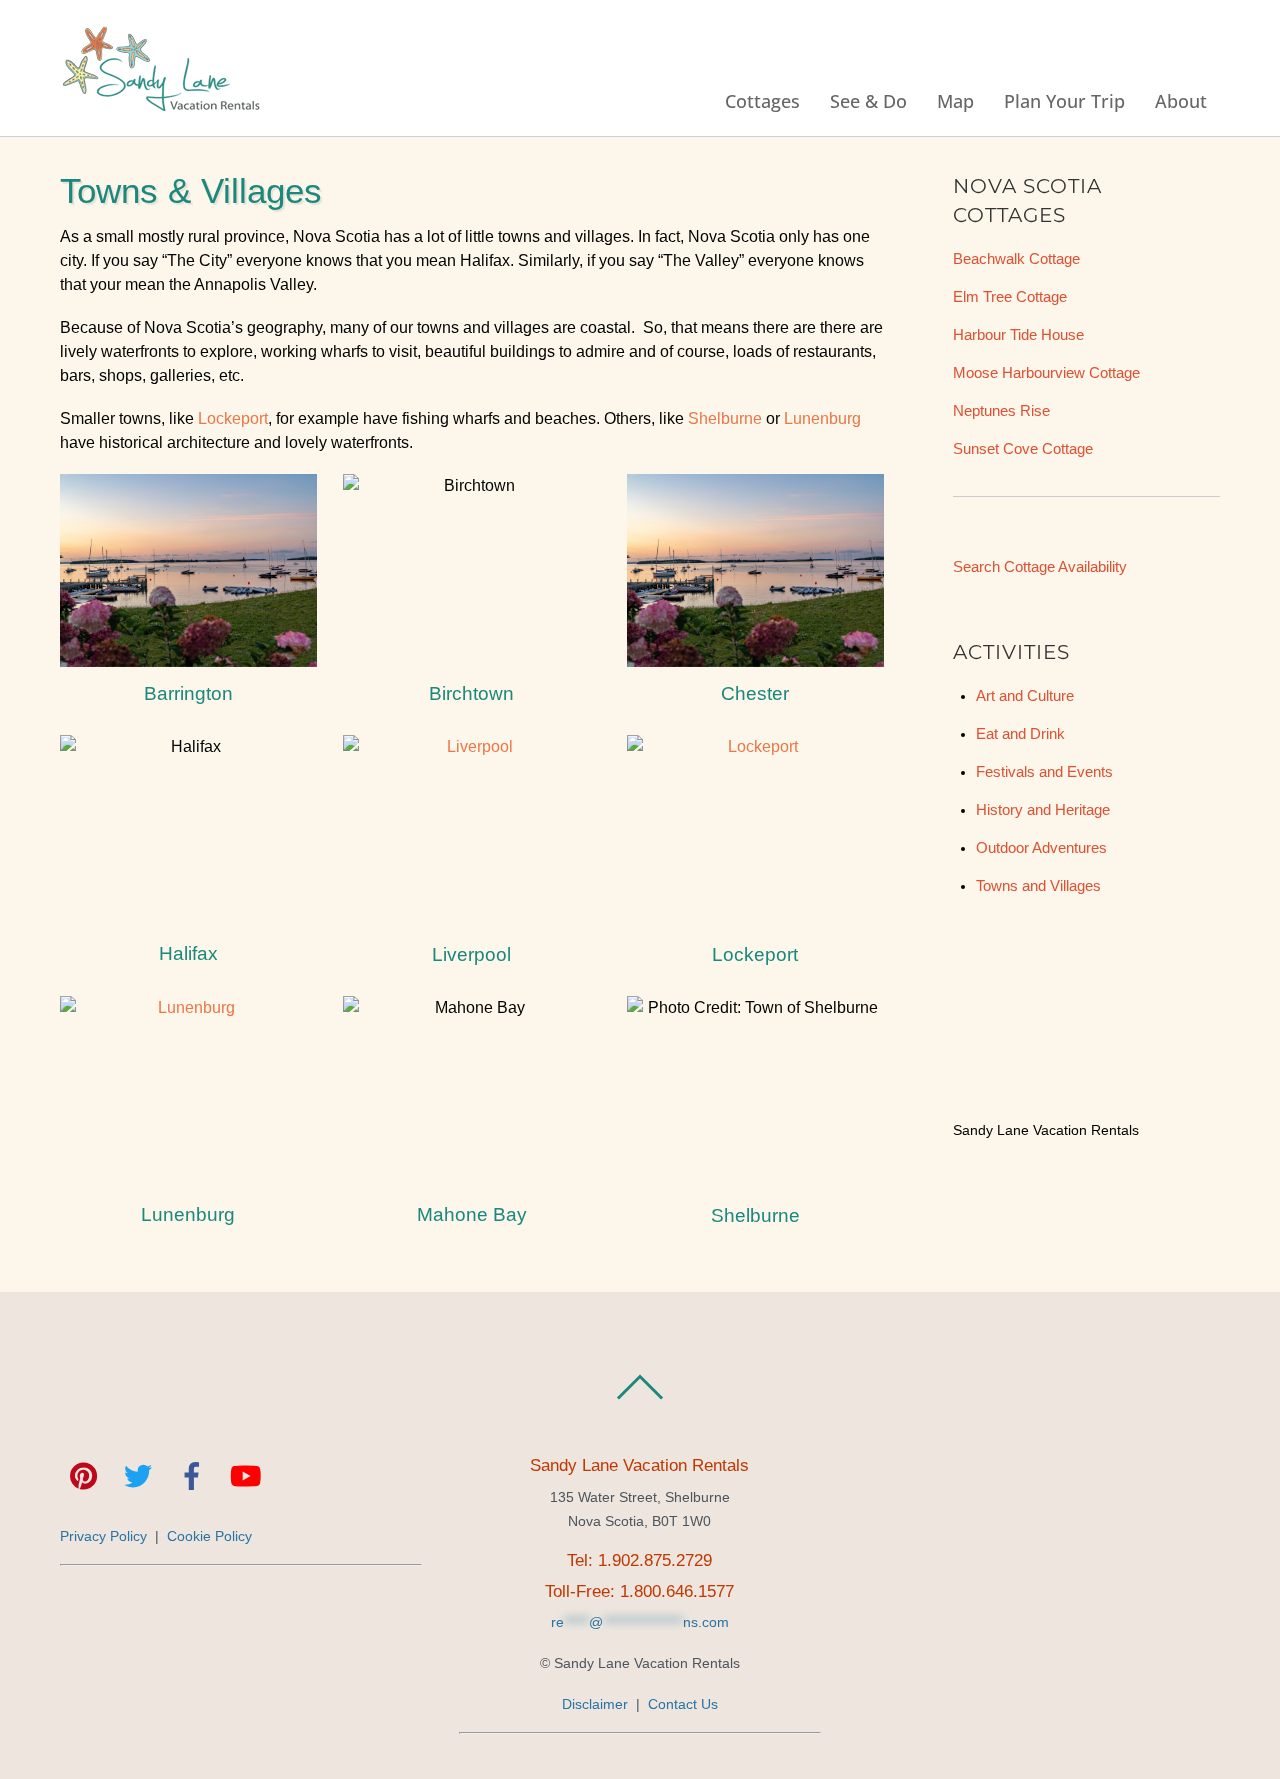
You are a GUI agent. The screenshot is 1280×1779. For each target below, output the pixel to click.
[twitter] (138, 1477)
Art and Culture (1025, 696)
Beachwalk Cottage (1016, 259)
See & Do (868, 100)
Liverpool (471, 954)
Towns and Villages (1038, 886)
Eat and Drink (1020, 734)
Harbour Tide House (1018, 335)
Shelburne (725, 418)
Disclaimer (595, 1704)
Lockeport (233, 418)
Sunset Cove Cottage (1023, 449)
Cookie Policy (209, 1536)
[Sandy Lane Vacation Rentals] (160, 102)
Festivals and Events (1044, 772)
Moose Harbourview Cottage (1046, 373)
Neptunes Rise (1001, 411)
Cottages (762, 100)
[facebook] (192, 1477)
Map (955, 100)
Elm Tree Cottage (1010, 297)
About (1181, 100)
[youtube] (246, 1477)
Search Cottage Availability (1040, 566)
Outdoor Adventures (1041, 848)
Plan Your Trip (1064, 100)
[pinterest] (84, 1477)
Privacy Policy (103, 1536)
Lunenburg (822, 418)
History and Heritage (1043, 810)
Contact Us (683, 1704)
